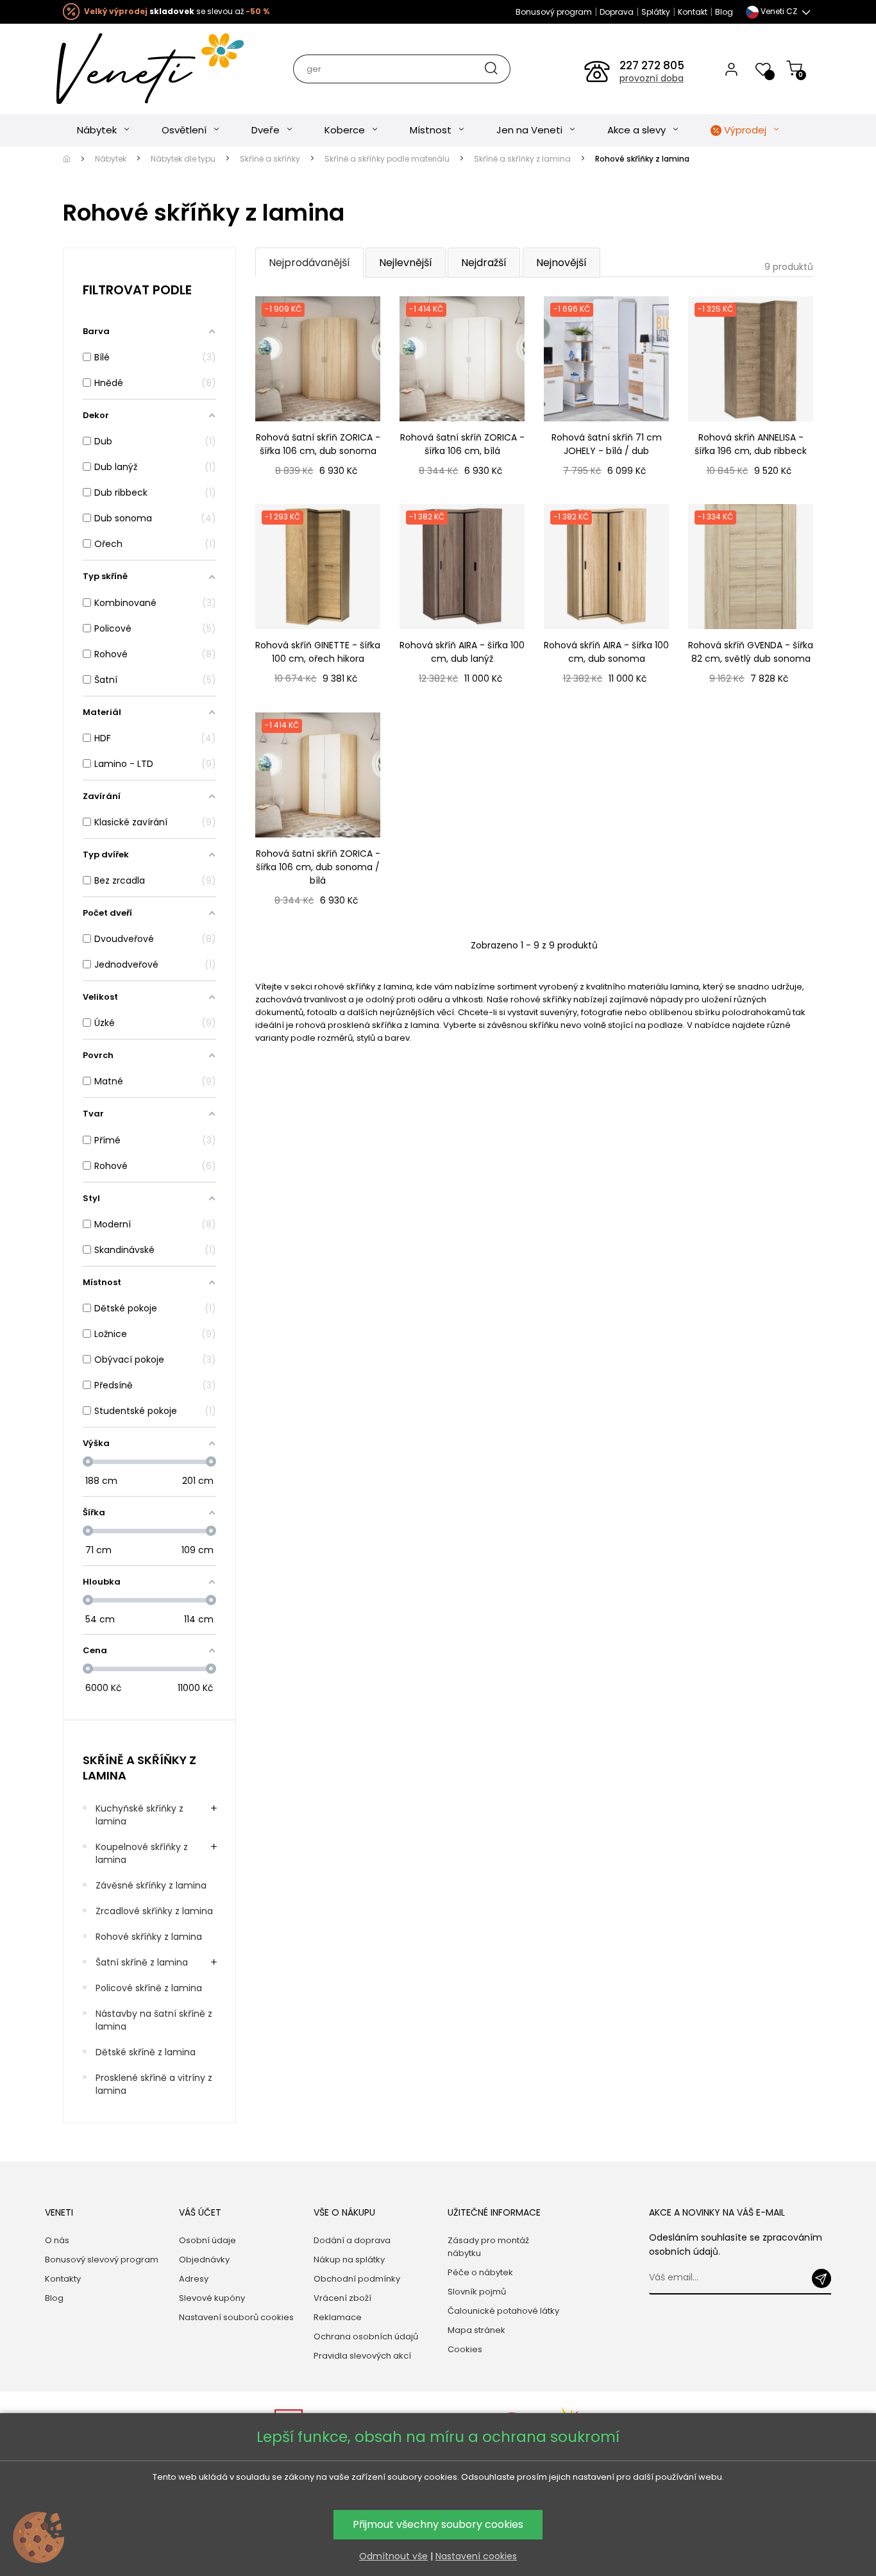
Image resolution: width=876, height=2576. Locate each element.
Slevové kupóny (212, 2298)
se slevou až (177, 11)
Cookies (465, 2349)
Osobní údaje (207, 2240)
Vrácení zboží (342, 2298)
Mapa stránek (476, 2330)
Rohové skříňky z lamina (149, 1937)
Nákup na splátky (349, 2260)
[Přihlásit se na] (821, 2278)
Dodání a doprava (352, 2240)
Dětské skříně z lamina (146, 2052)
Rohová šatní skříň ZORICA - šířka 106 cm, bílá (462, 444)
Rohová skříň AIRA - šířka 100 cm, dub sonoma (606, 652)
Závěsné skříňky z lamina (151, 1885)
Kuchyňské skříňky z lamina (139, 1815)
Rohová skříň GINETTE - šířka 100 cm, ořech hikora (318, 652)
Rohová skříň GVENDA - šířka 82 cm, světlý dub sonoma (751, 652)
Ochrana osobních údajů (366, 2336)
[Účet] (731, 69)
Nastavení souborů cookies (236, 2317)
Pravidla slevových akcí (362, 2356)
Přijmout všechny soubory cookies (438, 2524)
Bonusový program (554, 12)
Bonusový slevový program (102, 2260)
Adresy (194, 2279)
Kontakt (693, 12)
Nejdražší (484, 263)
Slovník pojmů (477, 2292)
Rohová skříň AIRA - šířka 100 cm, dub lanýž (462, 652)
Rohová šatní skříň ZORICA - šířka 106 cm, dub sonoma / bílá (318, 867)
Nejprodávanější (309, 263)
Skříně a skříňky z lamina (139, 1767)
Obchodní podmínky (357, 2279)
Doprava (617, 12)
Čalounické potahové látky (503, 2311)
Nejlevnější (406, 263)
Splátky (656, 12)
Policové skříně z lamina (149, 1988)
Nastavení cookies (476, 2556)
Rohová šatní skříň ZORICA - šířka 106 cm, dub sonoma (318, 444)
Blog (724, 12)
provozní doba (652, 78)
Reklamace (338, 2317)
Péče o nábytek (480, 2272)
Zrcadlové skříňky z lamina (154, 1911)
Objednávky (204, 2260)
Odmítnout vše (393, 2556)
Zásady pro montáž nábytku (488, 2247)
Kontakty (63, 2279)
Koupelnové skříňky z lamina (142, 1853)
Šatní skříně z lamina (142, 1962)
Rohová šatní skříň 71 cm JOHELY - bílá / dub (607, 444)
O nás (57, 2240)
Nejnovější (561, 263)
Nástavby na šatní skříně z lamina (154, 2020)
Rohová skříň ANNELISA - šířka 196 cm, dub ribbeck (751, 444)
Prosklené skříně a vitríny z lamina (154, 2084)
